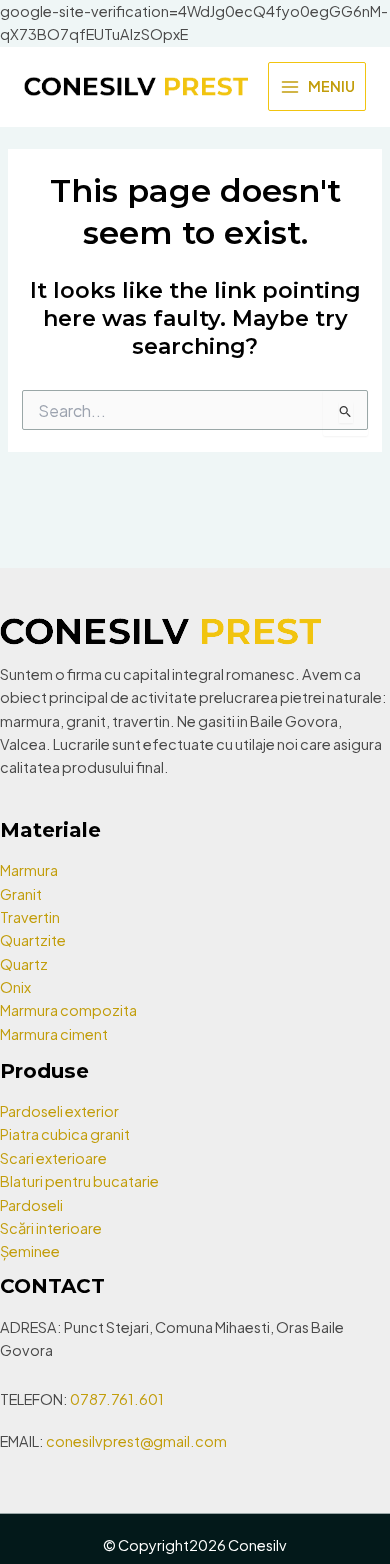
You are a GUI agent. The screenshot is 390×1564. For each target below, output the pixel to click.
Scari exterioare (53, 1158)
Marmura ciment (54, 1034)
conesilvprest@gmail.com (136, 1441)
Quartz (24, 964)
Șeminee (30, 1251)
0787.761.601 (117, 1399)
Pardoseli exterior (59, 1111)
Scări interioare (51, 1228)
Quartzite (33, 940)
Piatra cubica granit (65, 1134)
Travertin (30, 917)
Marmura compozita (68, 1010)
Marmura (29, 870)
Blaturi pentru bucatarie (79, 1181)
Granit (21, 894)
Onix (15, 987)
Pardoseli (31, 1205)
